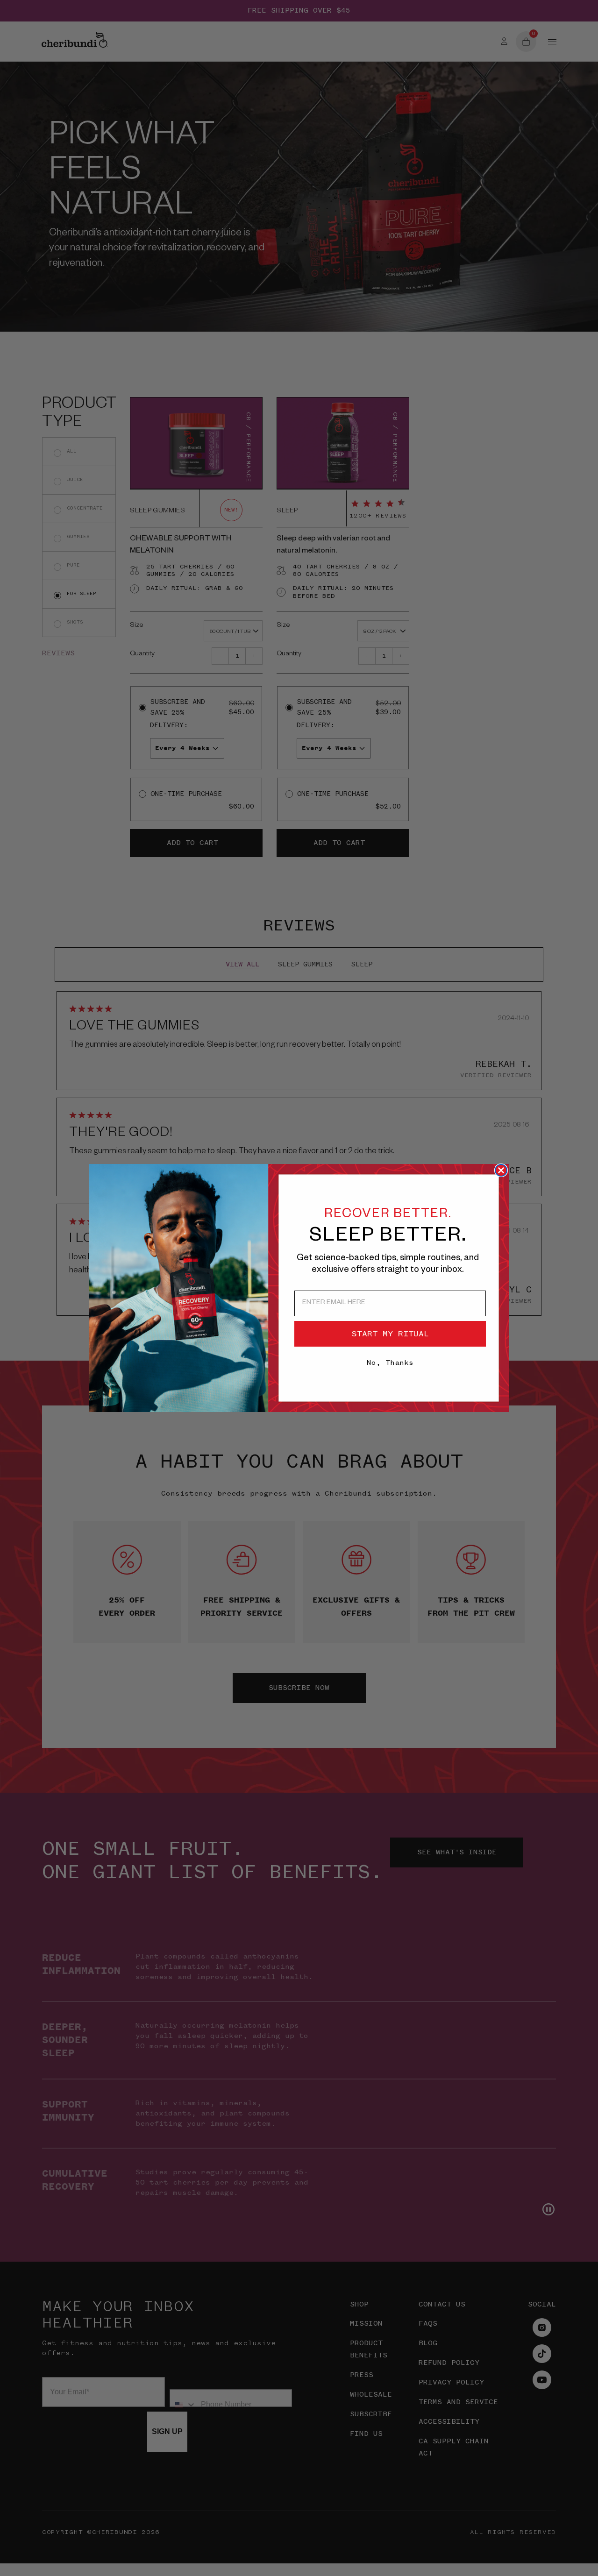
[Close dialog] (501, 1170)
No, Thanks (390, 1363)
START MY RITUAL (390, 1334)
